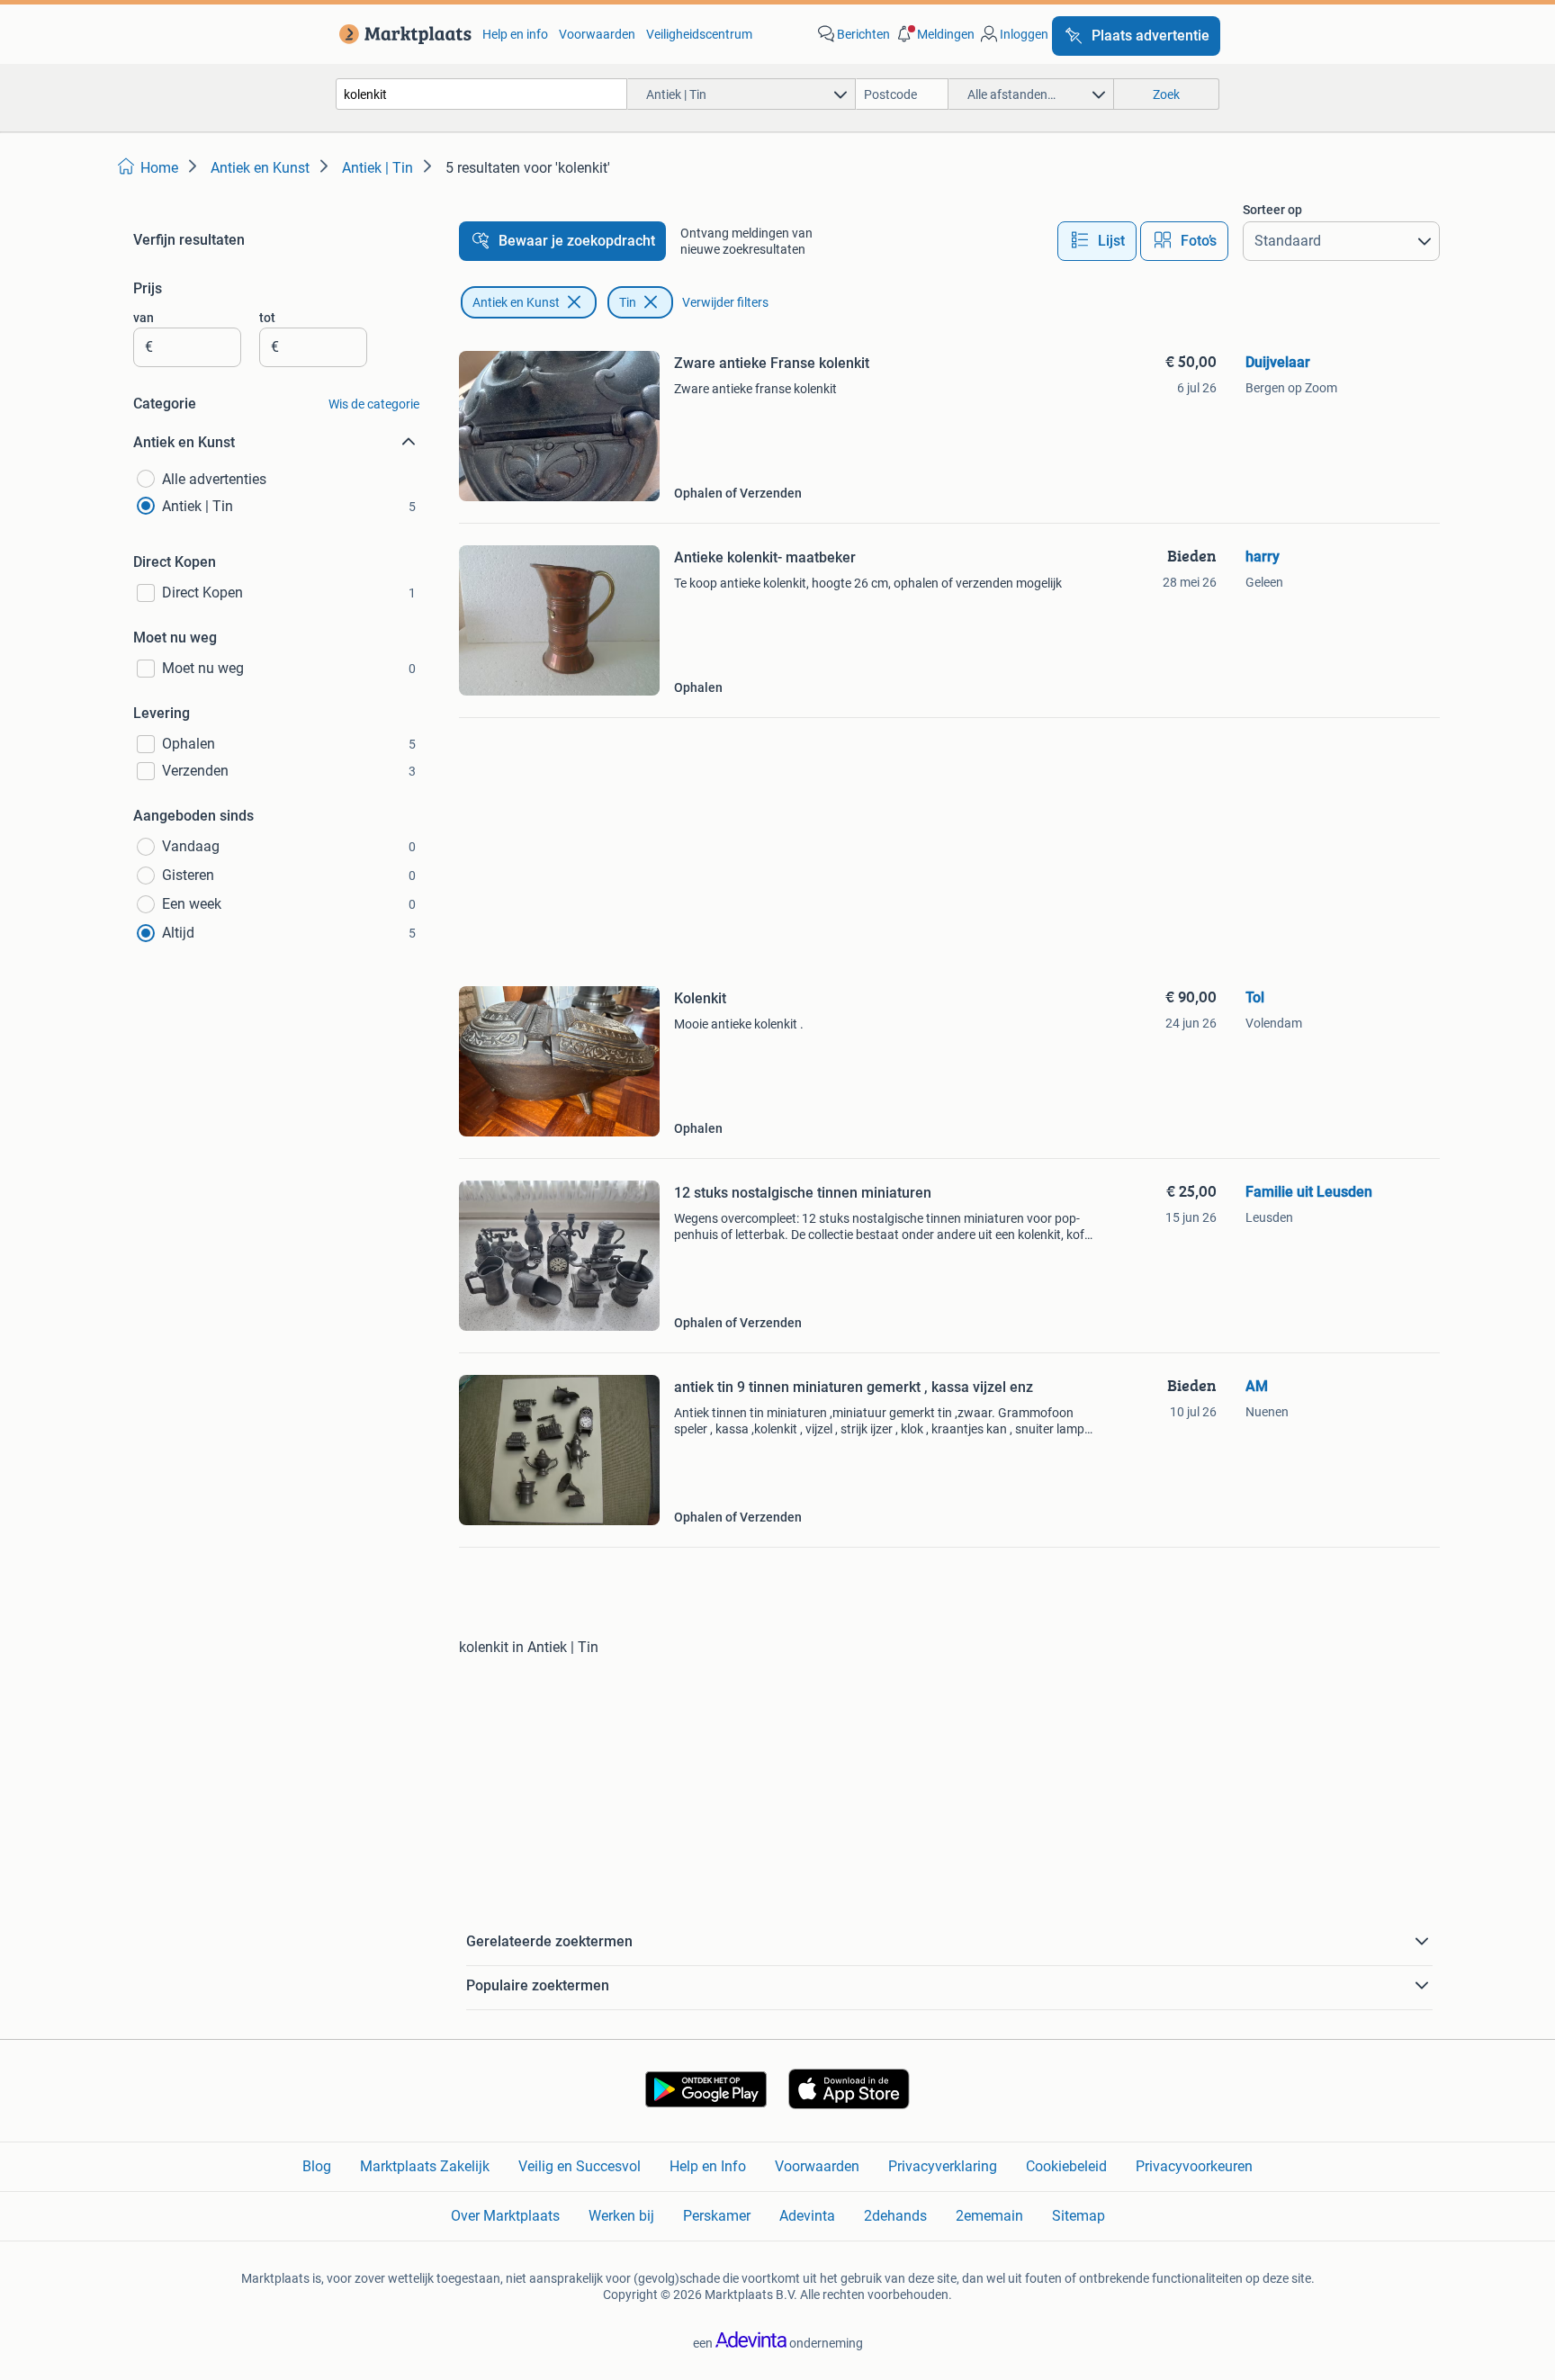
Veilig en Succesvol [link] (580, 2166)
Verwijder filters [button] (725, 302)
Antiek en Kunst (516, 302)
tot (267, 318)
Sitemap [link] (1079, 2216)
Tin (628, 302)
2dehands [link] (895, 2216)
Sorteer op (1272, 210)
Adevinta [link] (807, 2216)
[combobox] (481, 94)
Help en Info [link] (708, 2166)
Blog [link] (317, 2166)
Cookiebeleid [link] (1066, 2166)
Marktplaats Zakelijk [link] (425, 2166)
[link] (402, 34)
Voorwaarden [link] (597, 34)
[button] (934, 34)
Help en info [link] (515, 34)
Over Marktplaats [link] (505, 2216)
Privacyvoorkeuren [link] (1194, 2166)
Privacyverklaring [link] (943, 2166)
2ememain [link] (989, 2216)
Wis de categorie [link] (374, 404)
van (144, 318)
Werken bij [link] (621, 2216)
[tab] (1097, 241)
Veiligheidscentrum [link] (699, 34)
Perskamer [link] (717, 2216)
